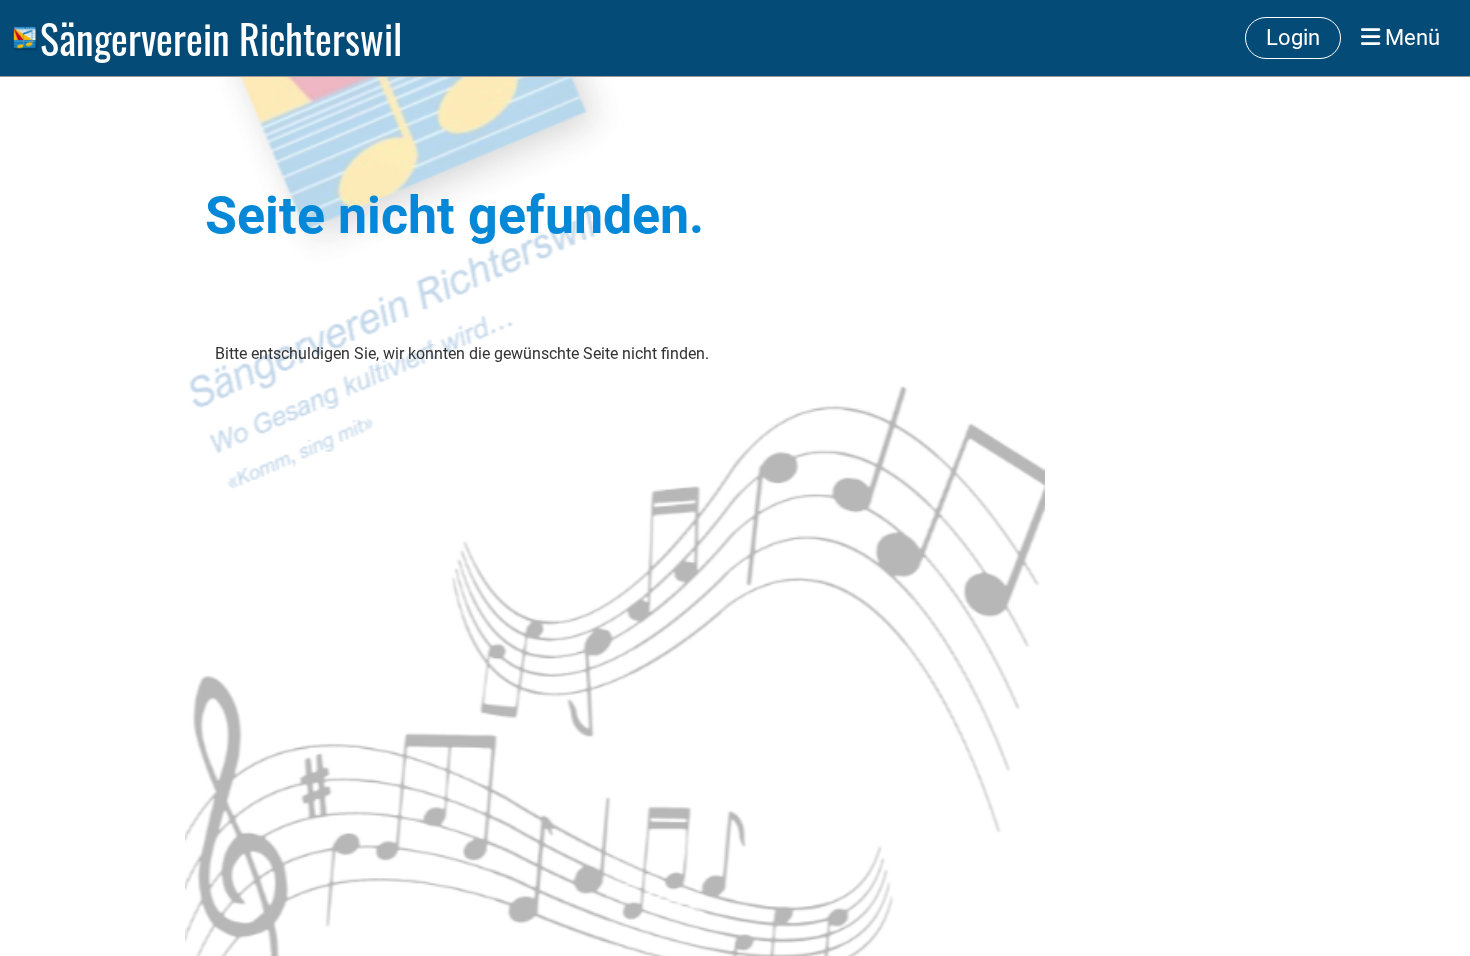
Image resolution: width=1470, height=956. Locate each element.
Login (1293, 37)
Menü (1410, 37)
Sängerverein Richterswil (221, 38)
